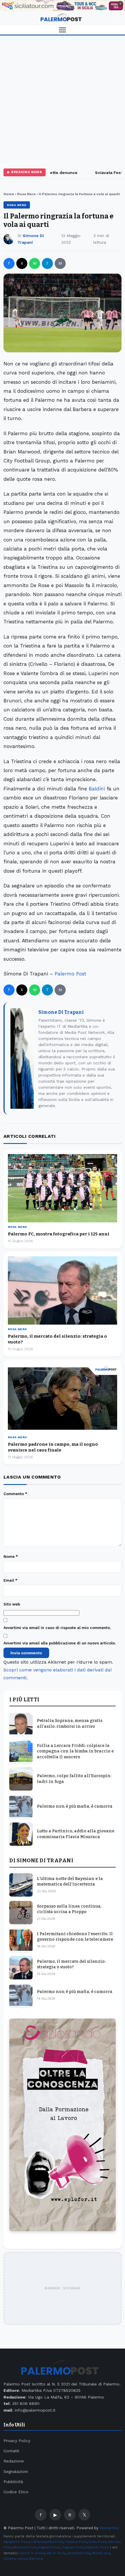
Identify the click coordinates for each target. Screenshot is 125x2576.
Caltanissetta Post (47, 2542)
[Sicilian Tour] (63, 6)
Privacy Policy (17, 2441)
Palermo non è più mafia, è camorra (75, 1806)
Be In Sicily (56, 2553)
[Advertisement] (63, 101)
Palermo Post (70, 974)
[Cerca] (117, 18)
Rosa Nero (26, 194)
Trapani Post (73, 2547)
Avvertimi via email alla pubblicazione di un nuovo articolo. (60, 1643)
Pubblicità (13, 2482)
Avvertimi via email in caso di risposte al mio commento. (57, 1628)
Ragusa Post (49, 2547)
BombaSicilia (79, 2553)
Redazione (14, 2461)
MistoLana (101, 2553)
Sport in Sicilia (32, 2553)
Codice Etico (16, 2492)
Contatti (11, 2451)
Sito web (12, 1604)
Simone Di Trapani (61, 1012)
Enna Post (97, 2542)
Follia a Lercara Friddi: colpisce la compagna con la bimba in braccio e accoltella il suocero (75, 1751)
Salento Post (97, 2547)
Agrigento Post (16, 2542)
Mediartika (109, 2528)
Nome (11, 1557)
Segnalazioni (16, 2471)
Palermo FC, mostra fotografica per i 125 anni (59, 1234)
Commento (15, 1494)
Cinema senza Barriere (23, 2559)
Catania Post (76, 2542)
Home (9, 194)
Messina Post (25, 2547)
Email (10, 1580)
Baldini (97, 789)
